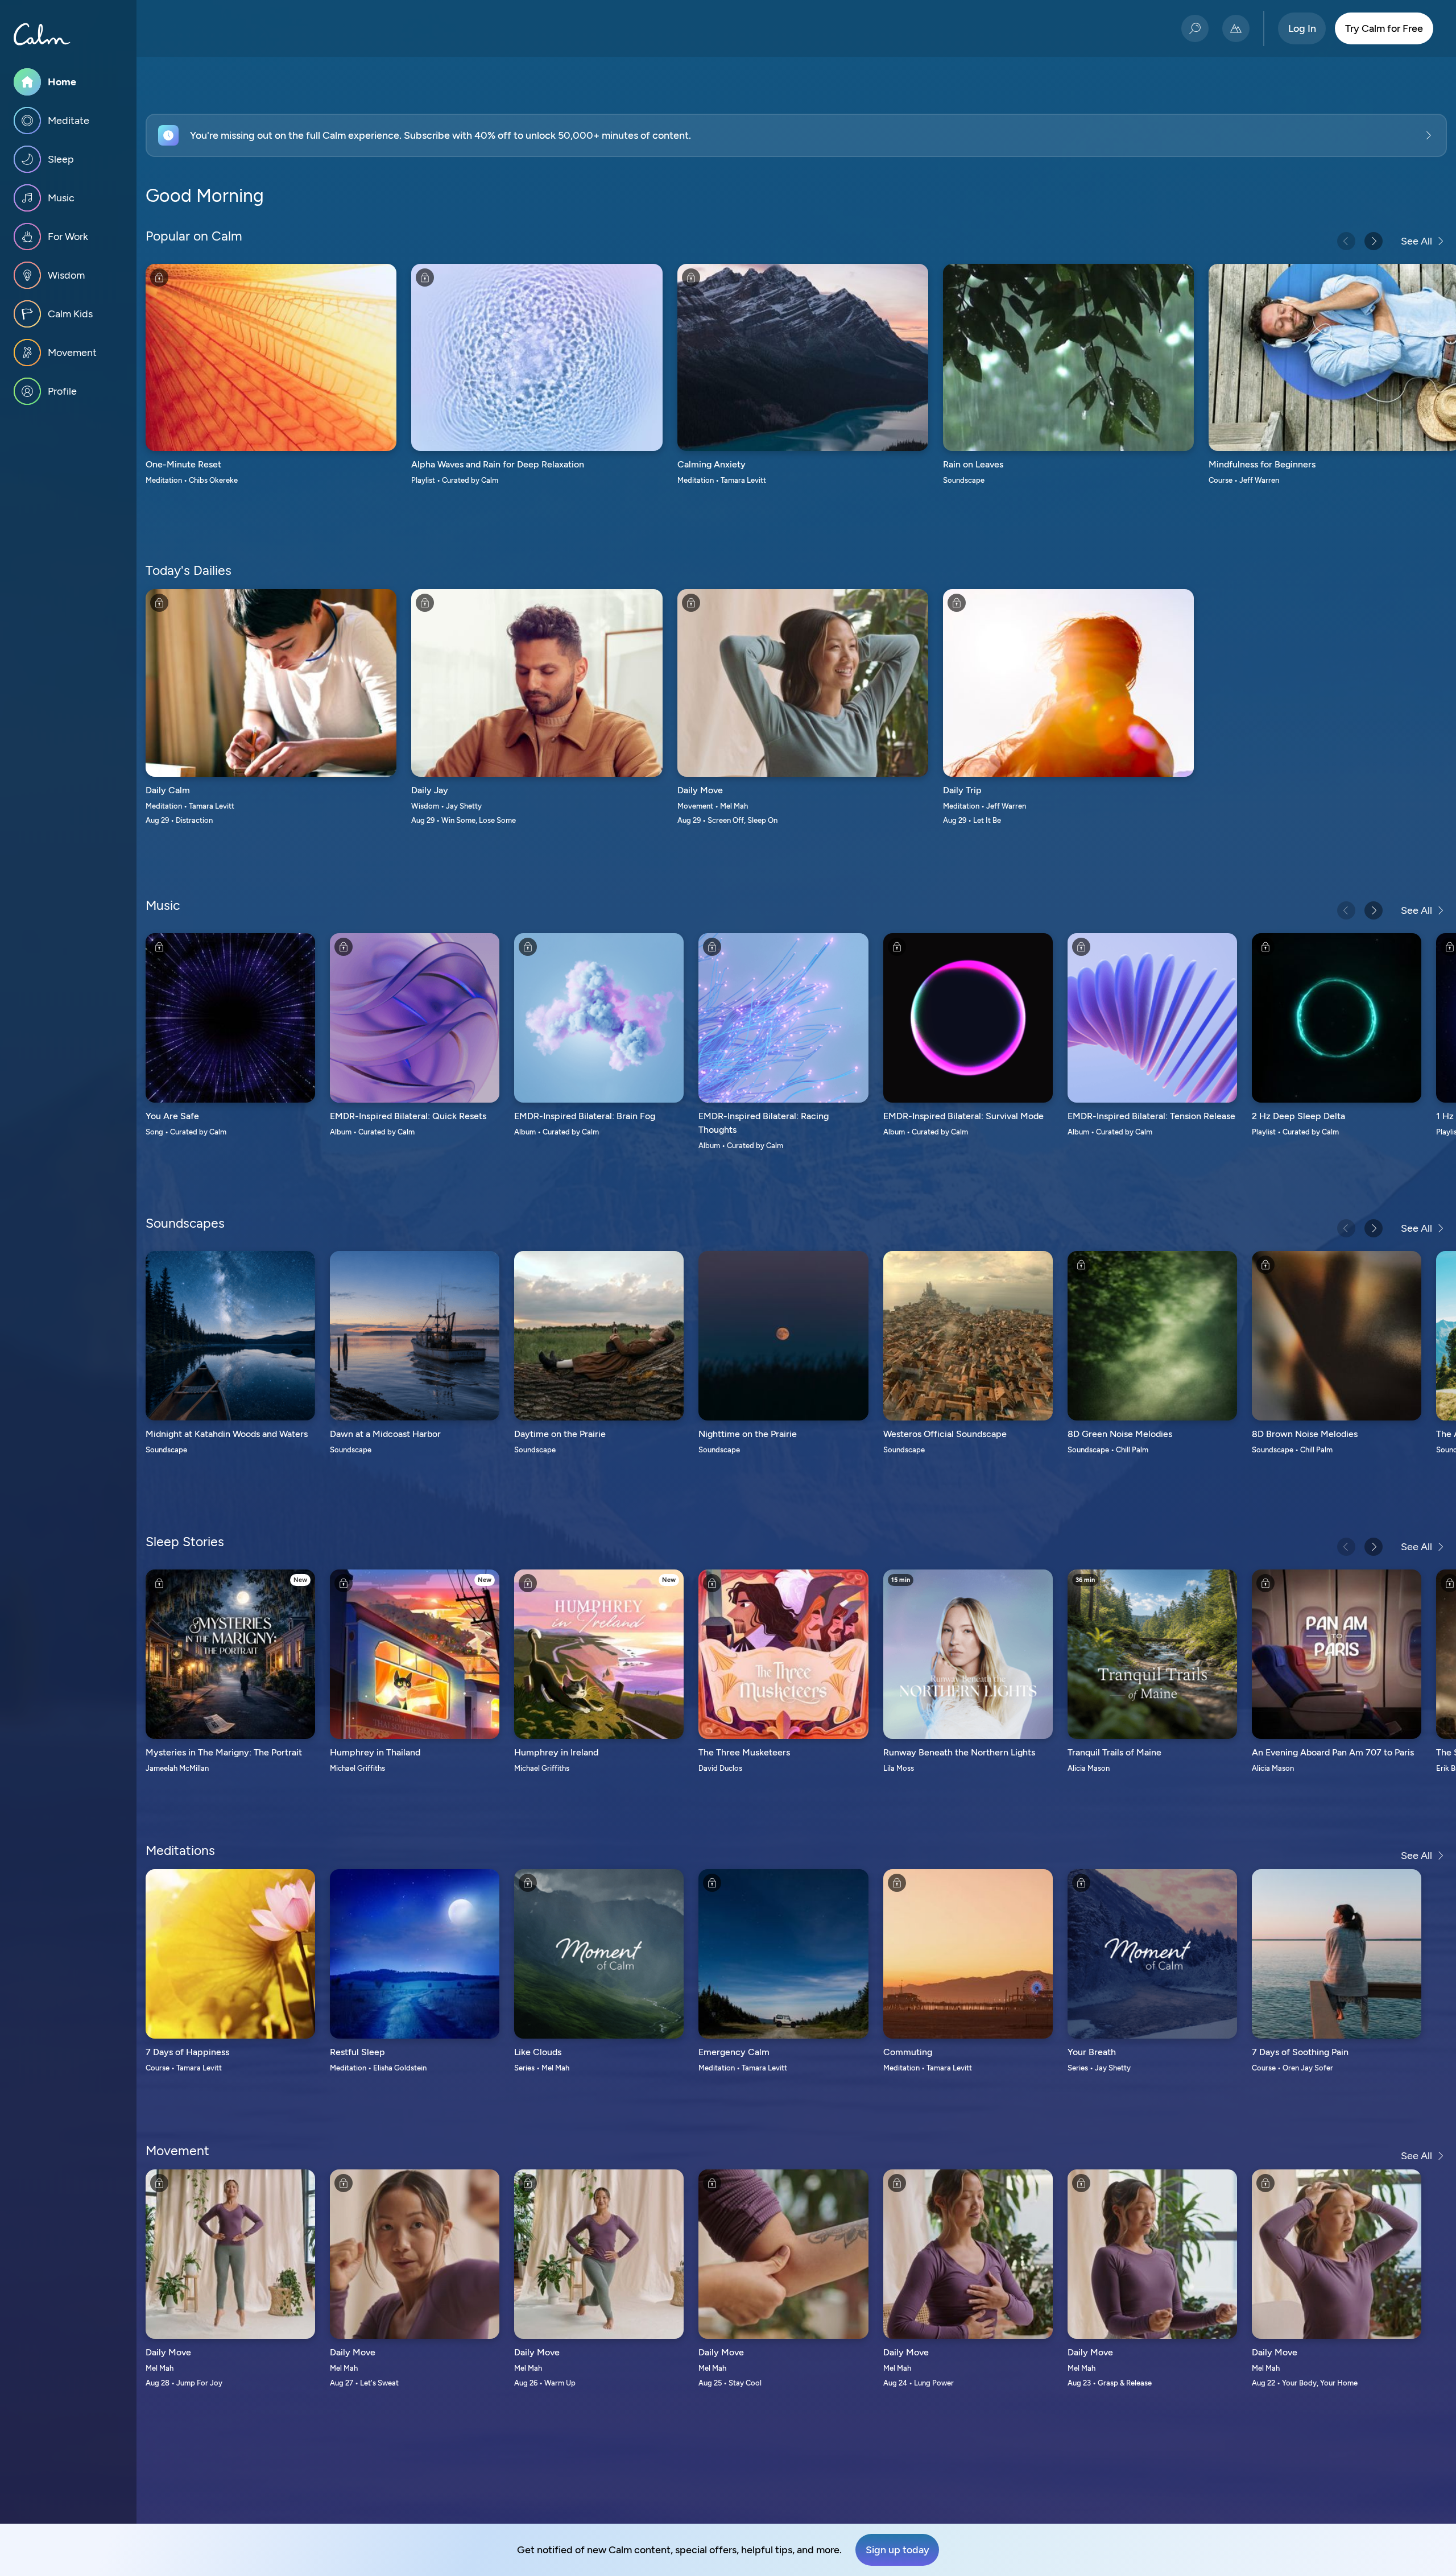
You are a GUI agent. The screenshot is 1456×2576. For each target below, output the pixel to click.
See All (1416, 241)
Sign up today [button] (897, 2550)
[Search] (1195, 28)
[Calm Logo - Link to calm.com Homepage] (42, 34)
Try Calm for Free (1384, 28)
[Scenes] (1236, 28)
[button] (796, 135)
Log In (1302, 28)
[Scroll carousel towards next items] (1374, 241)
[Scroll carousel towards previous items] (1346, 241)
